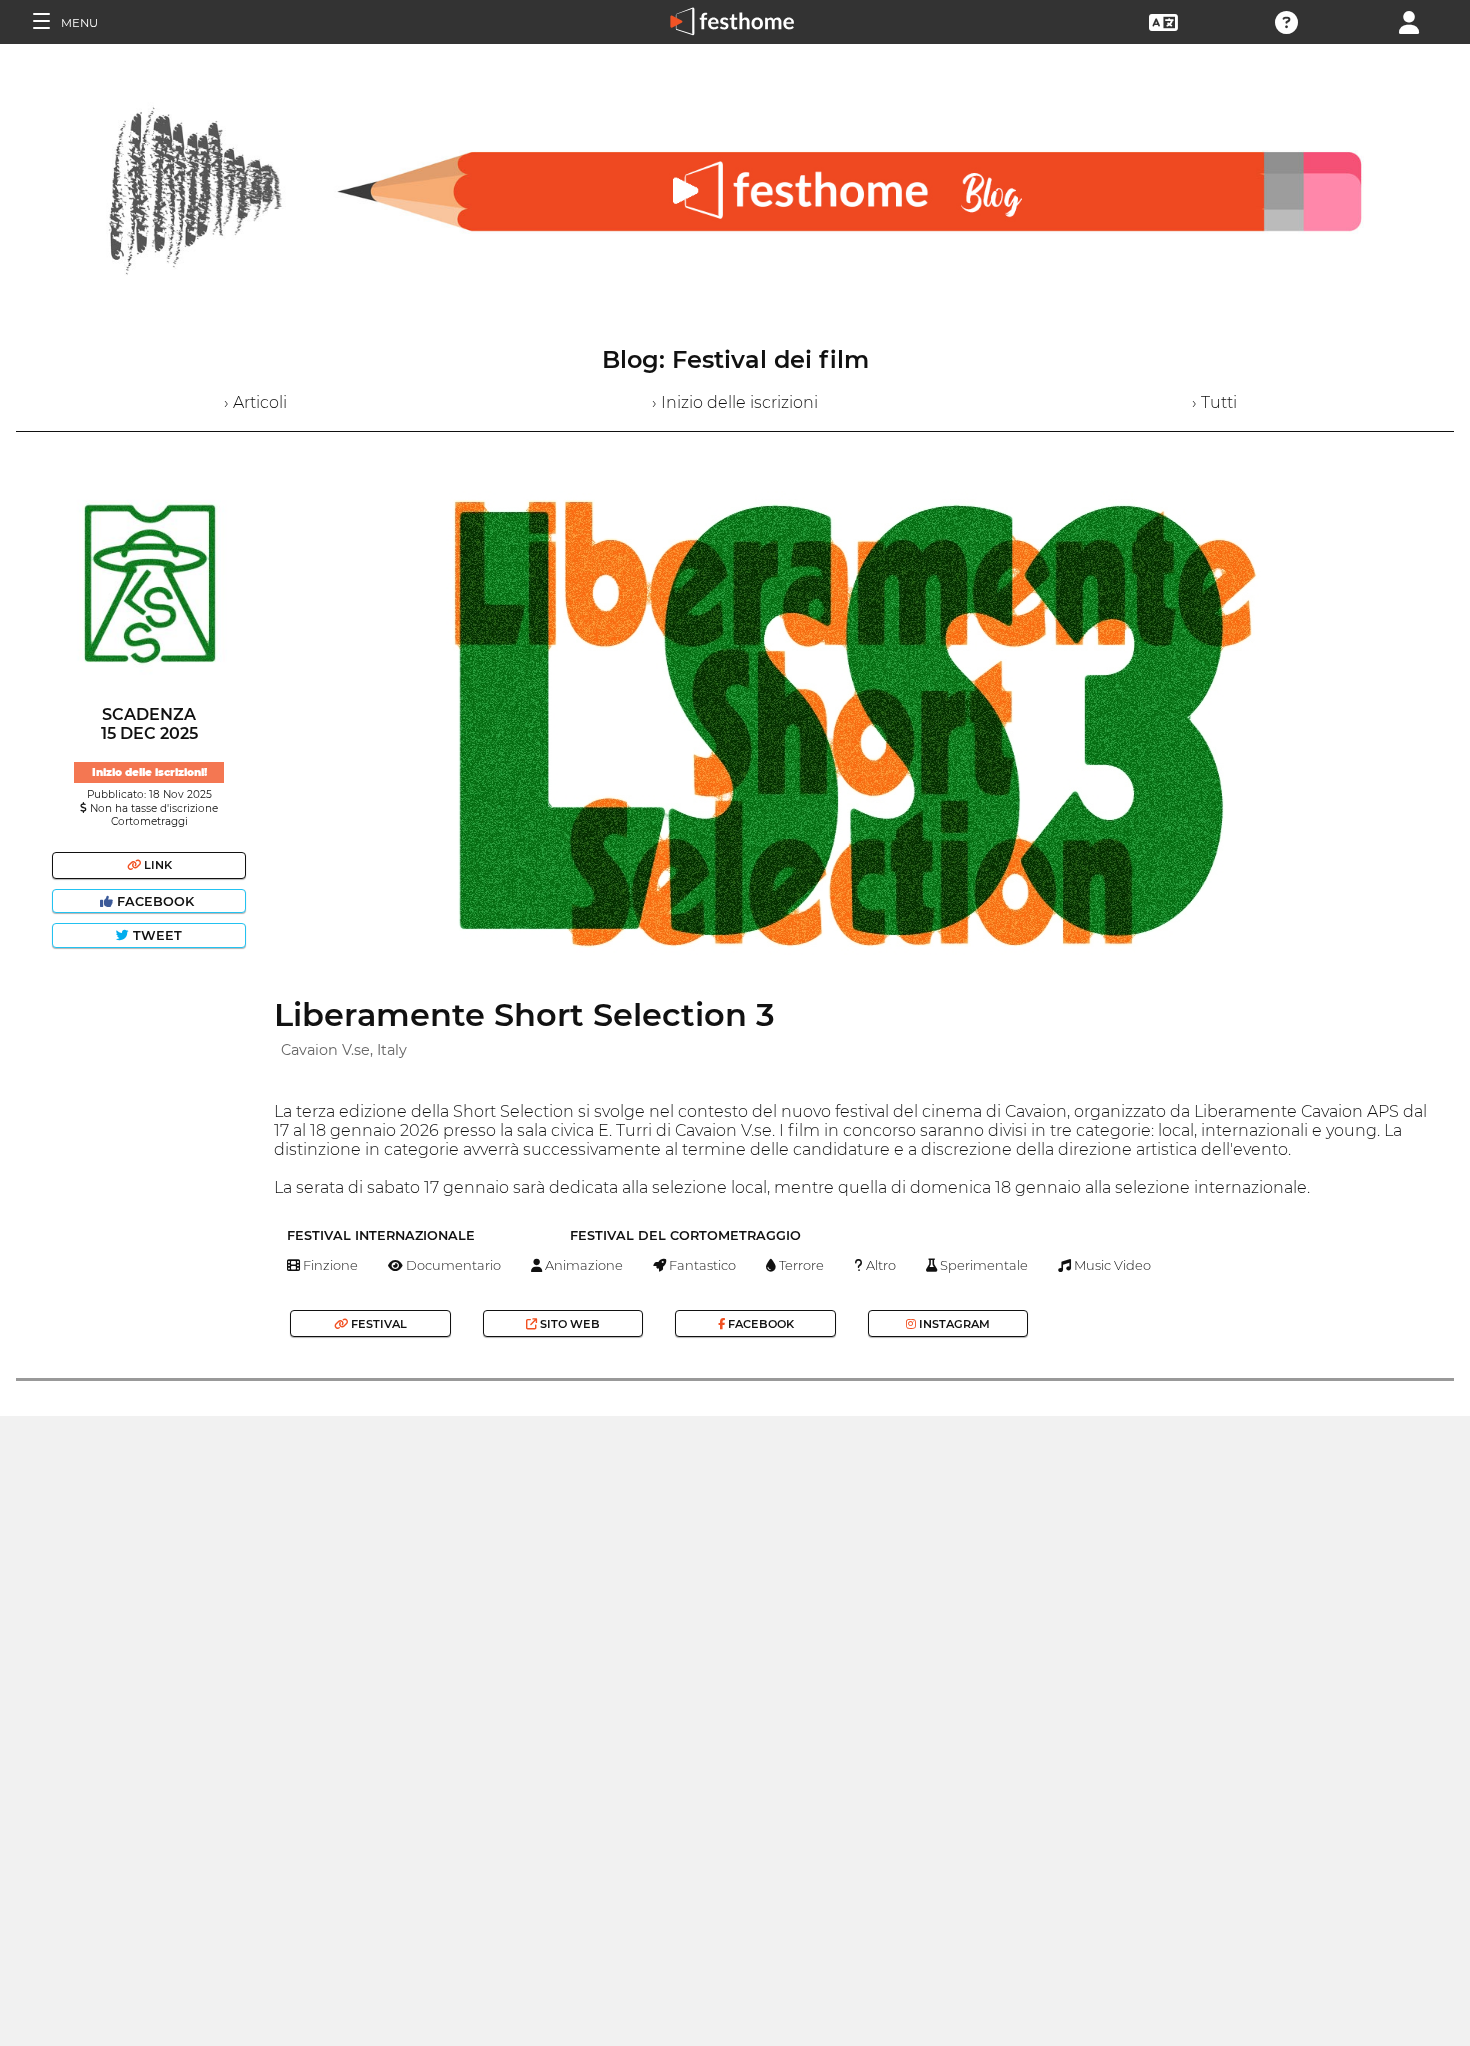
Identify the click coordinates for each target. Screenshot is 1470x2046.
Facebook (155, 901)
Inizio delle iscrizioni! (149, 772)
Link (156, 865)
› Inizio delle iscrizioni (735, 402)
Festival (377, 1324)
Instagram (953, 1324)
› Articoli (255, 402)
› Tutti (1214, 402)
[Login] (1409, 20)
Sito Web (568, 1324)
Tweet (155, 935)
